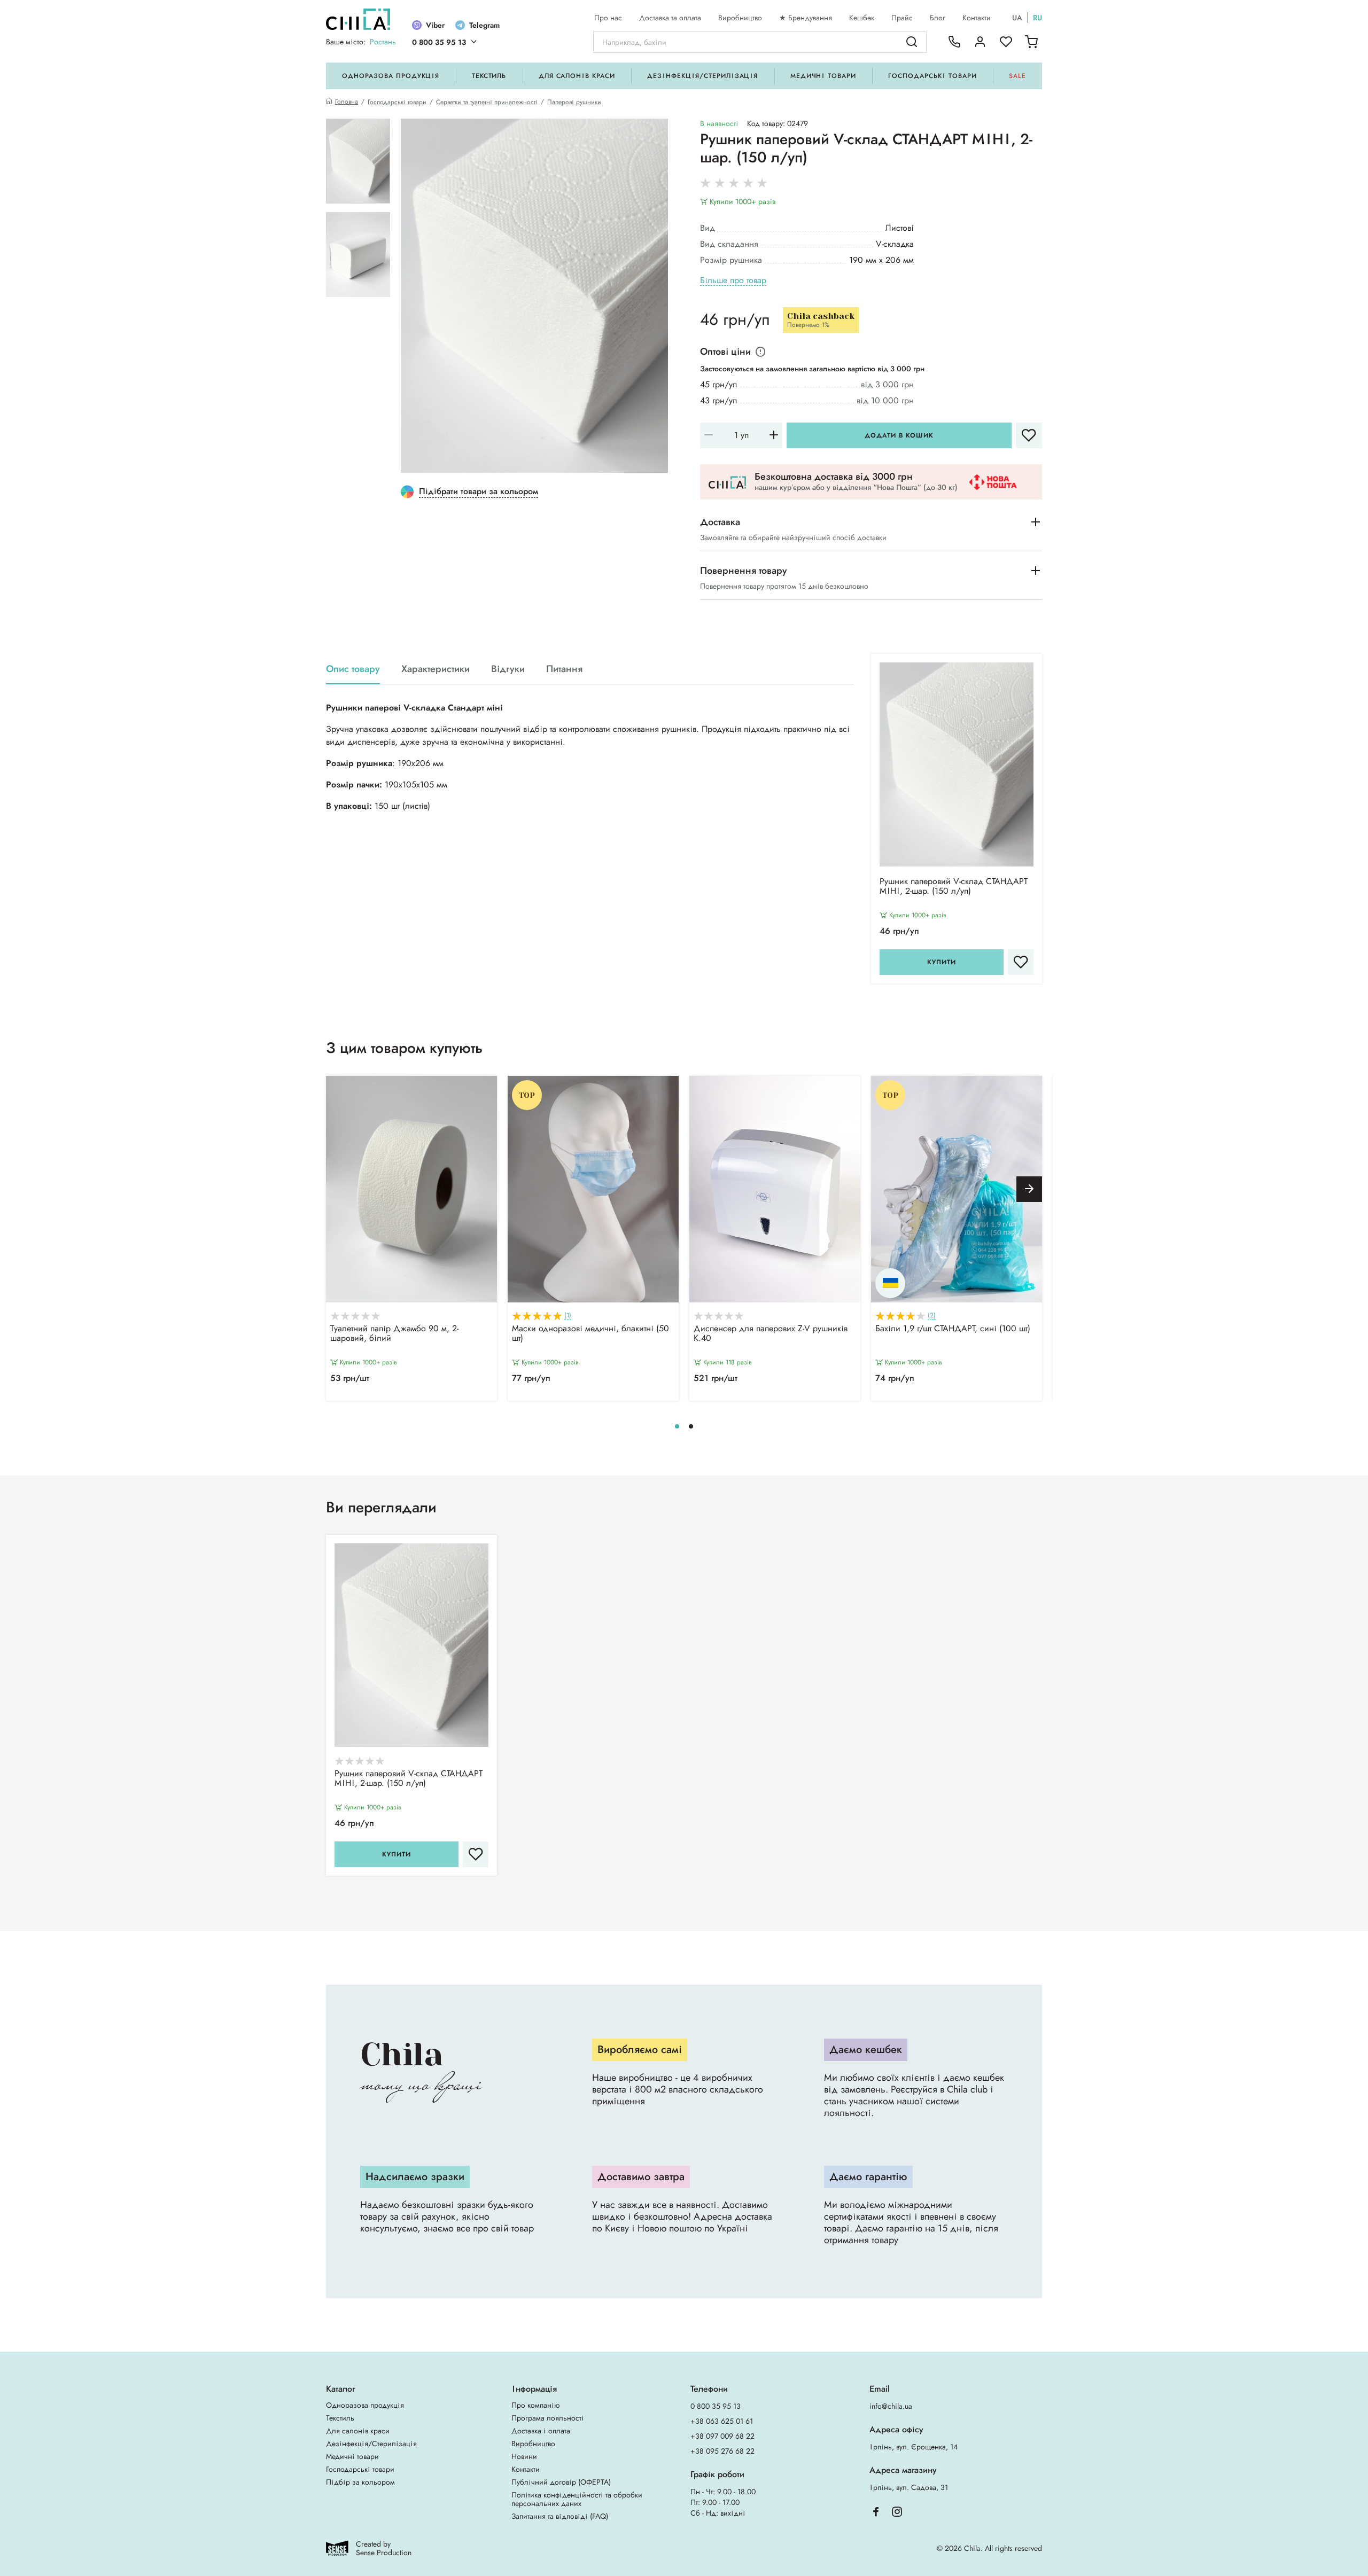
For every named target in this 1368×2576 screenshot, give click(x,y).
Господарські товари (932, 76)
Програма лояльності (548, 2418)
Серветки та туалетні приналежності (487, 102)
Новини (524, 2456)
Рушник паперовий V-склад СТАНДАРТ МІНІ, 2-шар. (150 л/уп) (954, 887)
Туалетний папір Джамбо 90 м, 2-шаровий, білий (394, 1334)
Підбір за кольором (360, 2482)
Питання (564, 669)
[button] (1029, 1189)
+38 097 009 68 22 (722, 2436)
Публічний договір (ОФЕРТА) (561, 2482)
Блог (938, 18)
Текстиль (489, 76)
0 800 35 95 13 (439, 42)
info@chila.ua (891, 2406)
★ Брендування (806, 18)
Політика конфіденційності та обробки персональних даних (577, 2499)
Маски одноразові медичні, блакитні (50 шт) (590, 1334)
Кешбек (862, 18)
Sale (1017, 76)
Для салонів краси (577, 76)
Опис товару (353, 669)
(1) (568, 1316)
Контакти (977, 18)
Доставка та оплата (670, 18)
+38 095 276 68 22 (722, 2451)
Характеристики (436, 669)
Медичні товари (823, 76)
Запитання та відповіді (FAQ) (560, 2516)
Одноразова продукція (391, 76)
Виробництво (740, 18)
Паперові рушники (574, 102)
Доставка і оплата (541, 2431)
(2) (932, 1316)
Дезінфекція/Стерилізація (702, 76)
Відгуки (508, 669)
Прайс (902, 18)
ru (1037, 18)
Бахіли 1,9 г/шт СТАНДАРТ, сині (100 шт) (953, 1329)
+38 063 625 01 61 (722, 2421)
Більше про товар (733, 281)
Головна (347, 102)
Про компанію (535, 2405)
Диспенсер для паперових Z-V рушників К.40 (771, 1334)
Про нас (608, 18)
